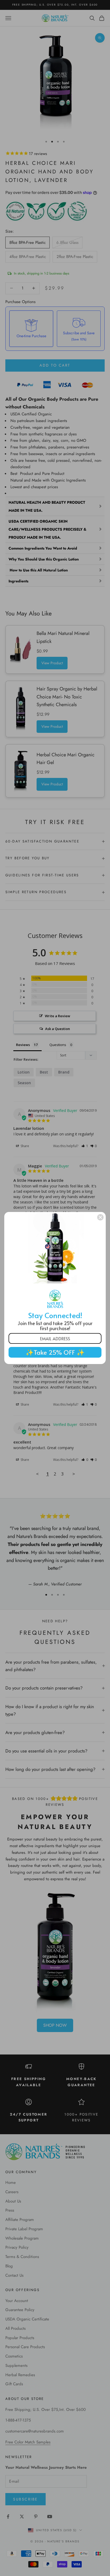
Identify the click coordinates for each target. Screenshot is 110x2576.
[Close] (100, 1217)
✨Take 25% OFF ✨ (55, 1352)
